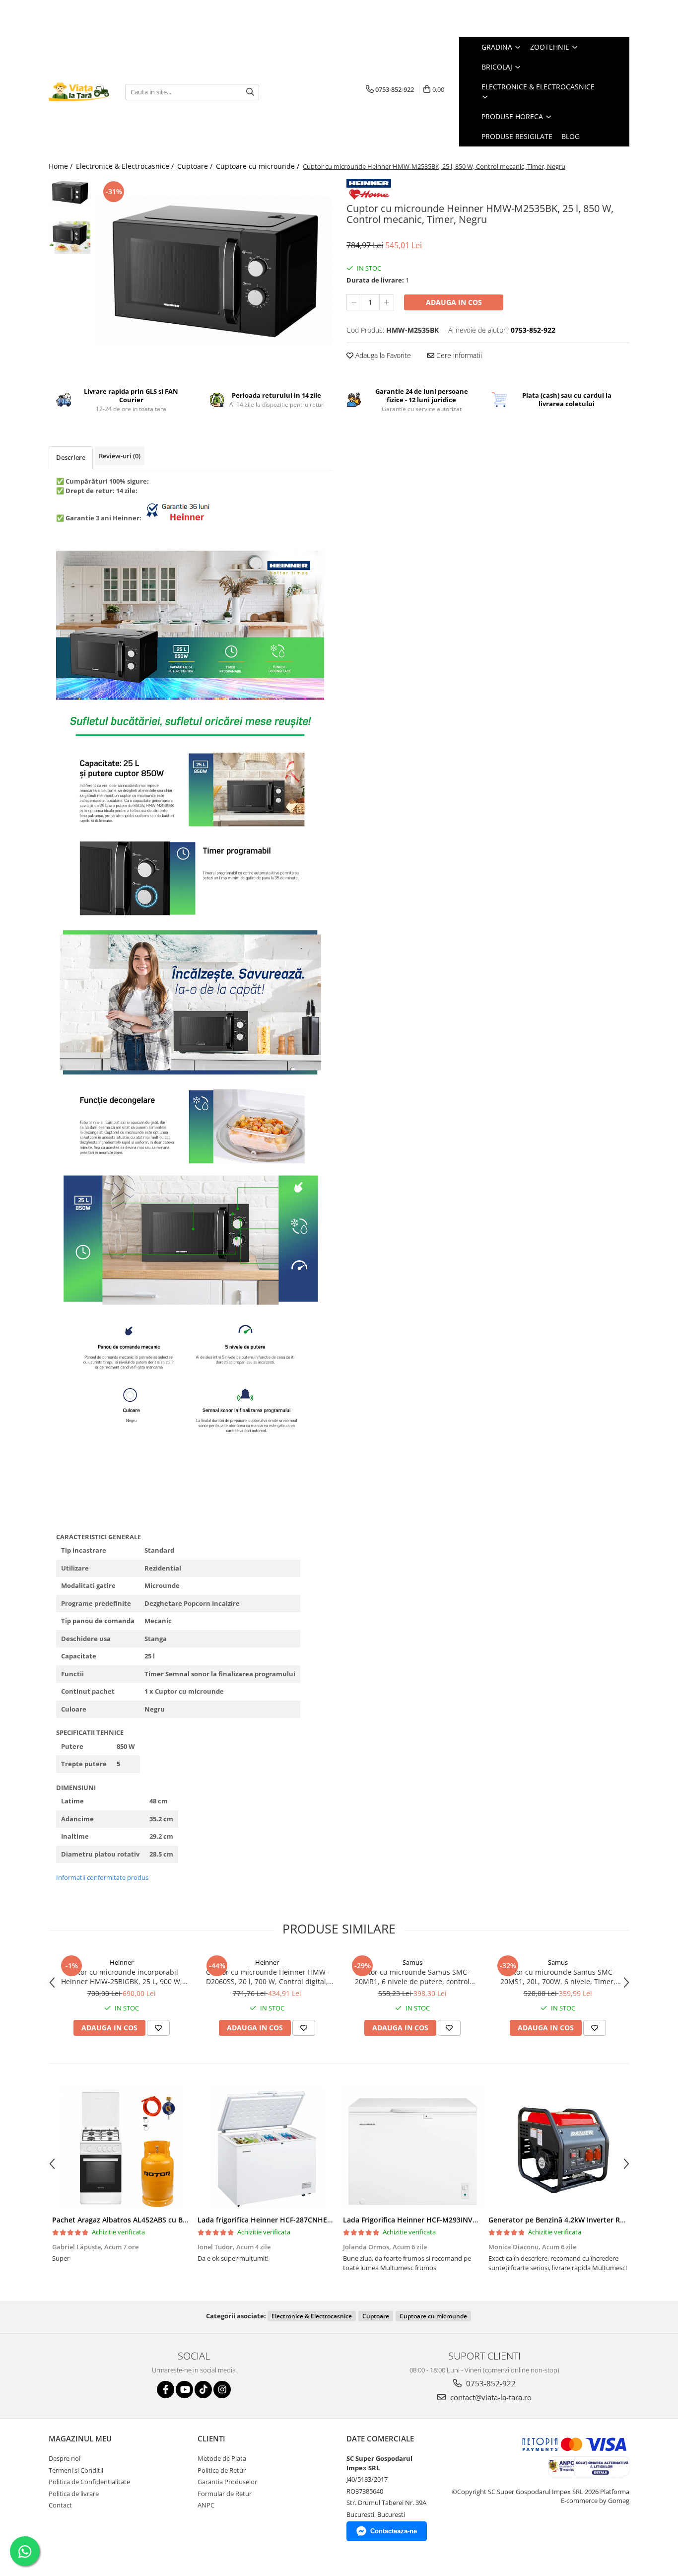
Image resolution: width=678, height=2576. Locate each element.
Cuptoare (376, 2316)
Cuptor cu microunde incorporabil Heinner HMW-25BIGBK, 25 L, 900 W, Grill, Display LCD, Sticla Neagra (122, 1977)
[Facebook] (166, 2390)
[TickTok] (203, 2390)
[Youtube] (184, 2390)
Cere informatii (458, 355)
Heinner (122, 1962)
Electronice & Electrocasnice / (126, 166)
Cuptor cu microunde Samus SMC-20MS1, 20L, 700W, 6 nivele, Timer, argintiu (558, 1977)
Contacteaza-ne (394, 2531)
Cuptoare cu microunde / (259, 166)
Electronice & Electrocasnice (312, 2316)
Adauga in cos (454, 302)
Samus (412, 1962)
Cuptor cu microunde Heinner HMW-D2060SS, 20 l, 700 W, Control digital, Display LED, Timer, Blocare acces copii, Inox (267, 1977)
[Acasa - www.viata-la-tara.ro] (79, 92)
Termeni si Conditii (76, 2470)
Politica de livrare (74, 2494)
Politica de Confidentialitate (89, 2482)
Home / (62, 166)
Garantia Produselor (227, 2482)
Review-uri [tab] (120, 456)
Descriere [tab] (71, 457)
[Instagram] (222, 2390)
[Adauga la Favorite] (158, 2028)
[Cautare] (250, 92)
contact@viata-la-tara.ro (490, 2397)
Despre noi (65, 2458)
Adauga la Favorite (382, 355)
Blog (571, 136)
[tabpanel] (214, 271)
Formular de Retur (225, 2494)
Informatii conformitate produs (102, 1877)
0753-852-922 (490, 2383)
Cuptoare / (196, 166)
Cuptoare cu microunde (433, 2316)
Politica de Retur (222, 2470)
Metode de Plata (222, 2458)
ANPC (206, 2505)
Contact (60, 2505)
